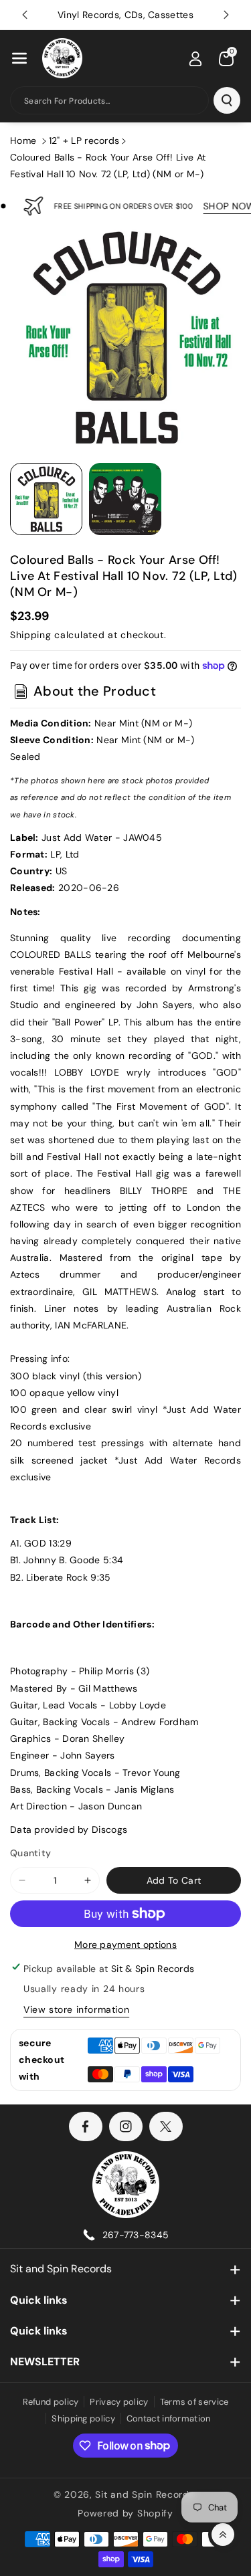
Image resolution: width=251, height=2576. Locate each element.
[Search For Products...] (227, 100)
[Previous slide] (25, 15)
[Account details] (195, 59)
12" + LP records (84, 140)
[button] (19, 58)
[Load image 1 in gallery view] (46, 499)
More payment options (125, 1945)
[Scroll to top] (223, 2535)
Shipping (31, 635)
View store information (76, 2009)
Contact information (169, 2418)
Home (23, 140)
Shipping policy (83, 2418)
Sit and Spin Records (61, 2269)
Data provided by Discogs (69, 1829)
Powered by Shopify (125, 2513)
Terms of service (194, 2402)
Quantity (30, 1853)
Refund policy (51, 2402)
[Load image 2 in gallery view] (125, 499)
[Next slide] (226, 15)
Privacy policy (119, 2402)
